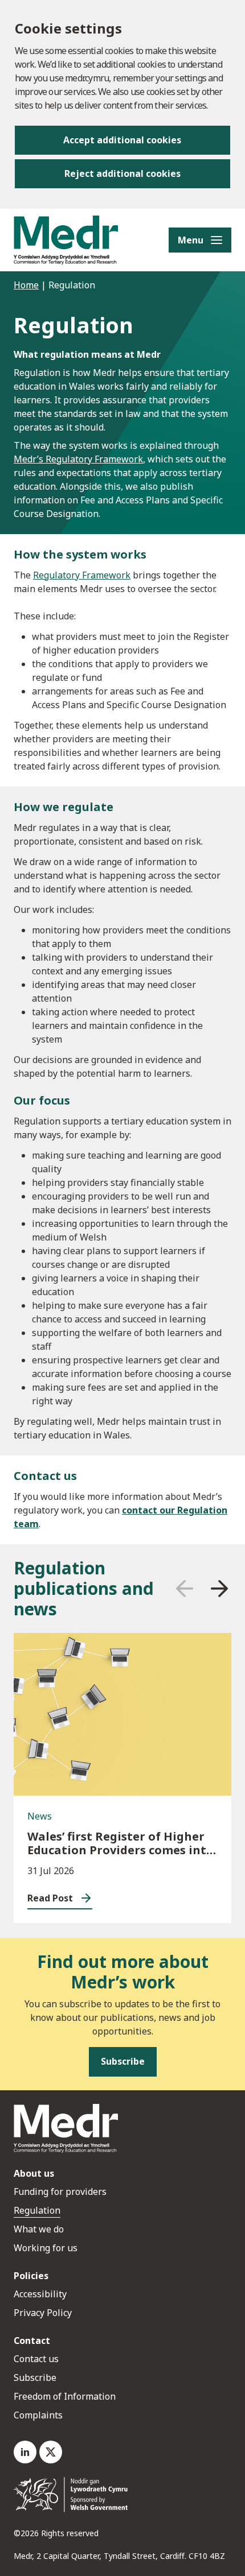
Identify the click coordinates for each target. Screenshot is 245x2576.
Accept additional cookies (122, 140)
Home (26, 285)
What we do (39, 2229)
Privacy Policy (43, 2313)
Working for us (46, 2248)
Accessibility (40, 2294)
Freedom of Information (65, 2396)
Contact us (36, 2359)
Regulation (37, 2210)
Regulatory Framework (82, 575)
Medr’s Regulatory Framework (78, 459)
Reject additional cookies (122, 173)
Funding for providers (60, 2192)
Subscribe (35, 2377)
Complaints (38, 2415)
